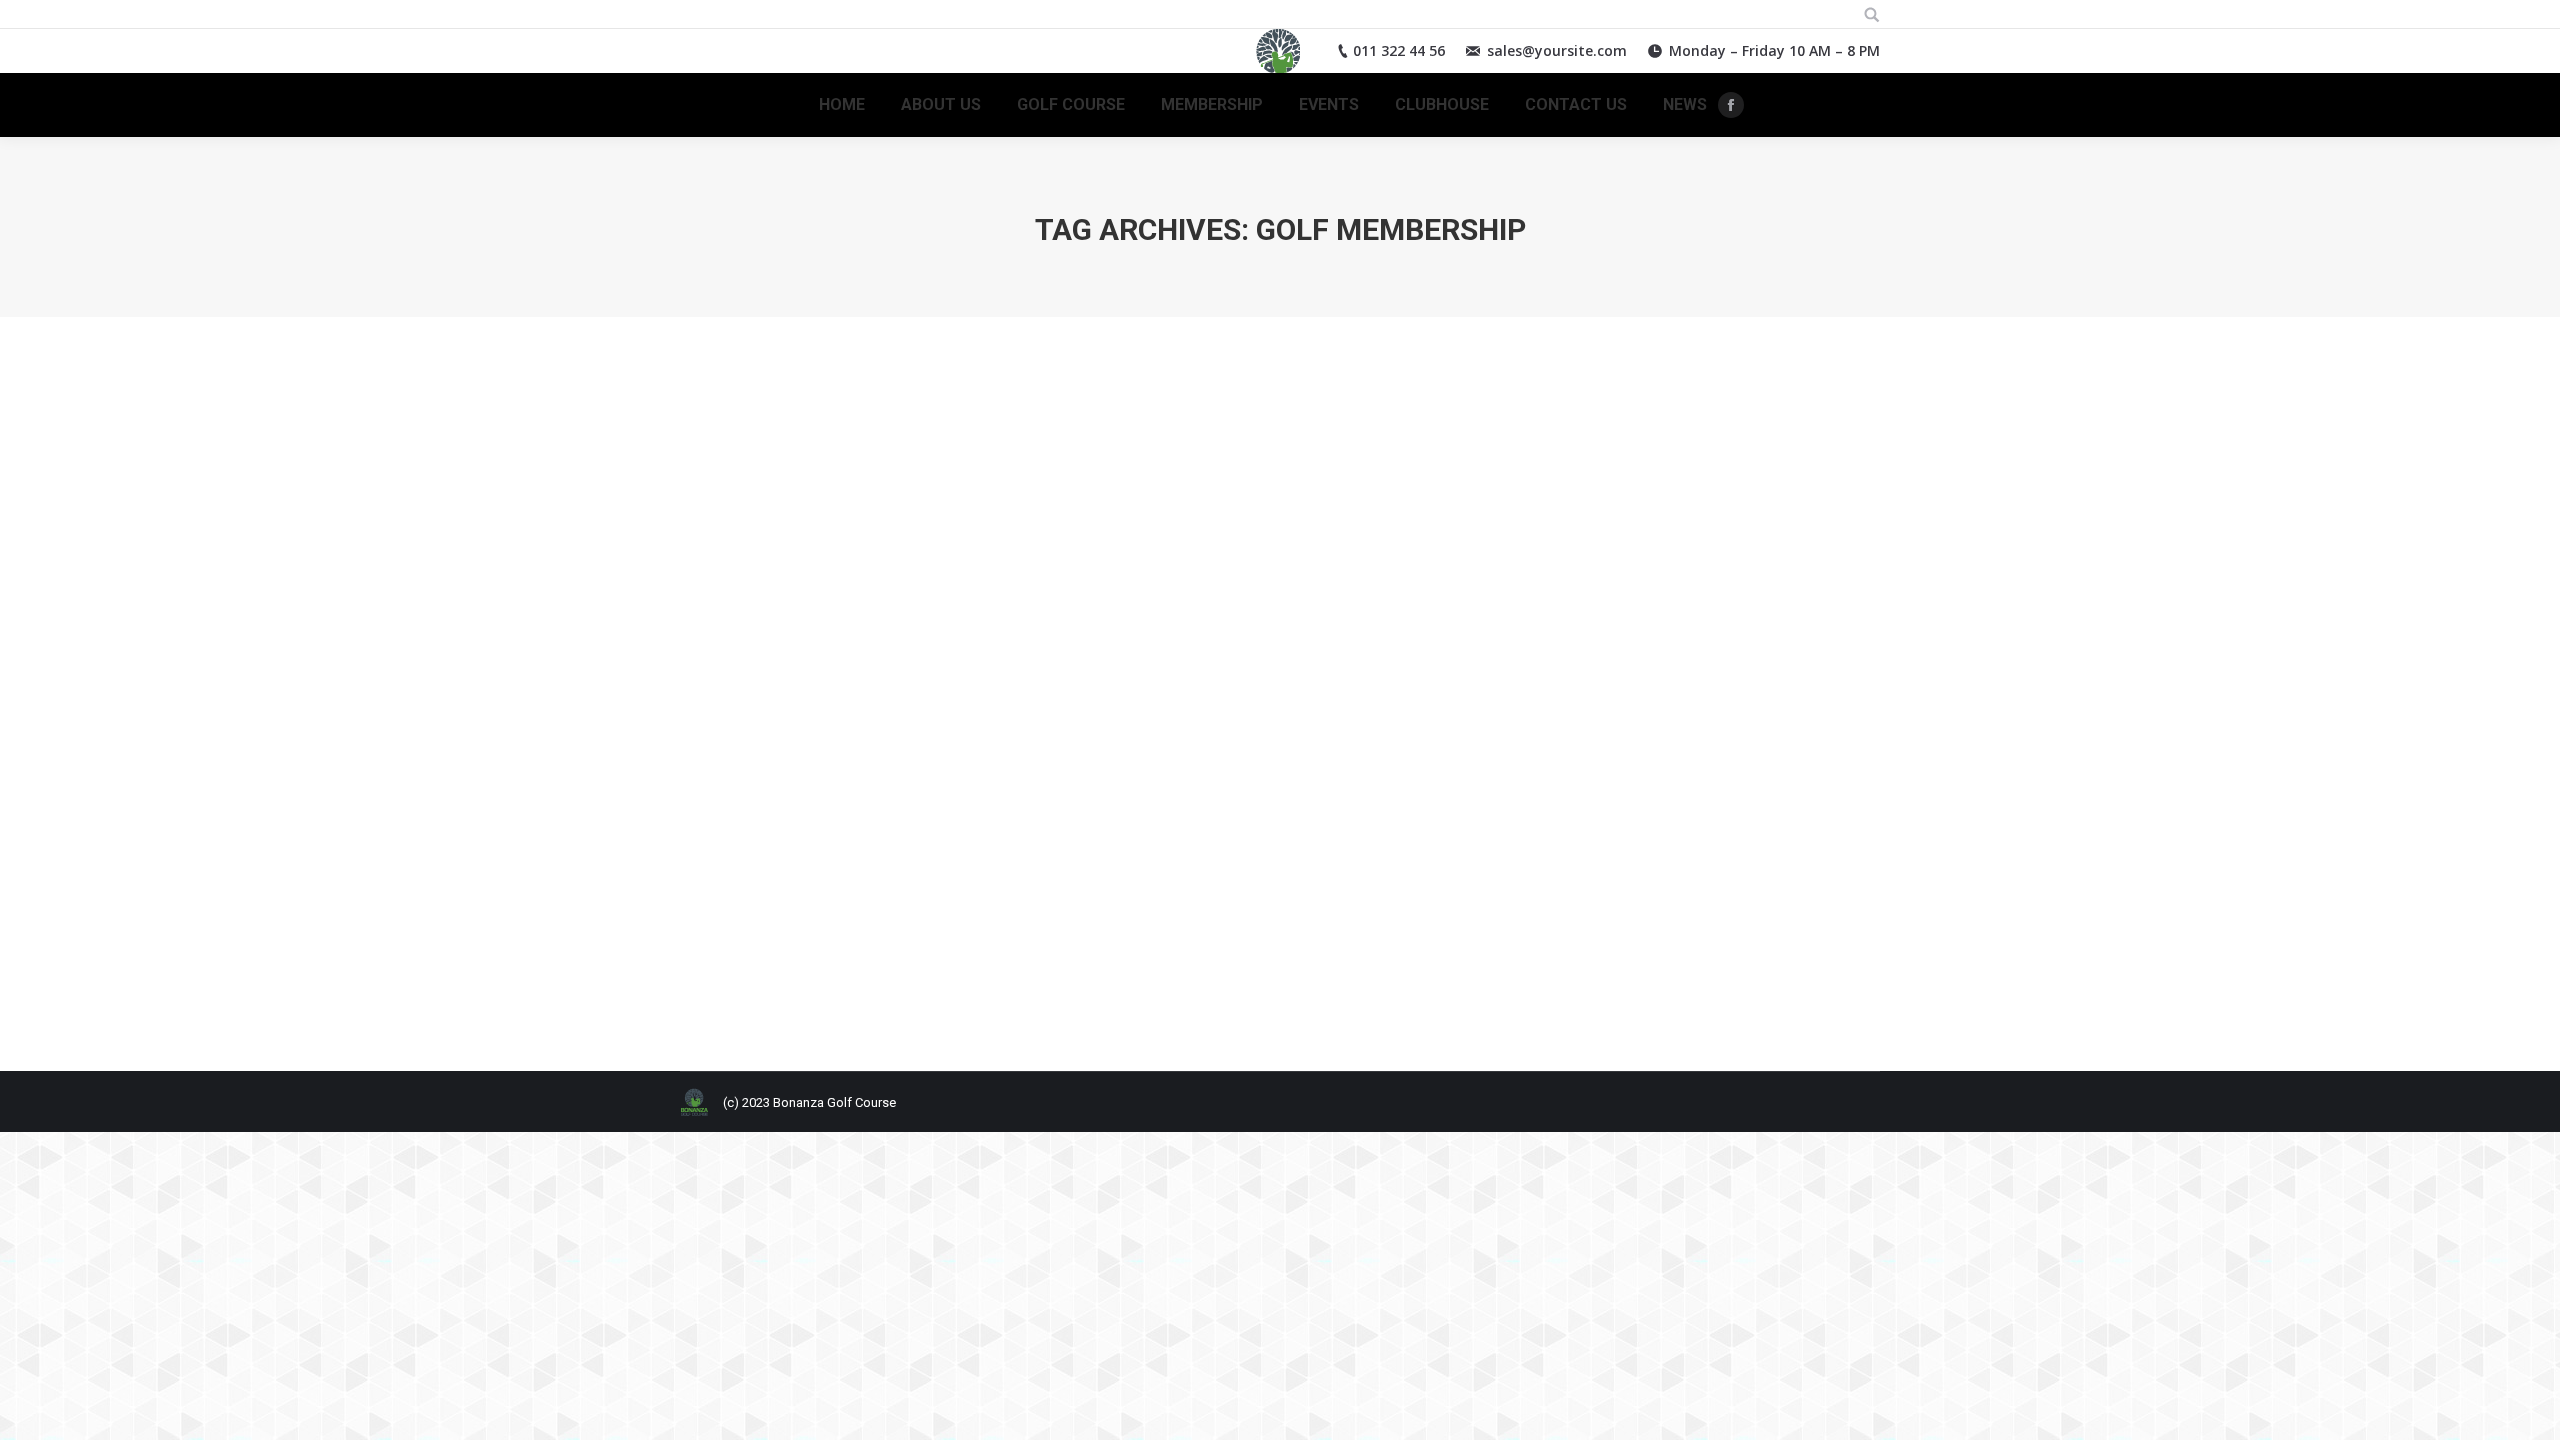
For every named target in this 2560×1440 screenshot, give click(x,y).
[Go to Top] (2528, 1408)
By (912, 969)
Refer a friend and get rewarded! (854, 933)
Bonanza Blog (745, 969)
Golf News (822, 969)
